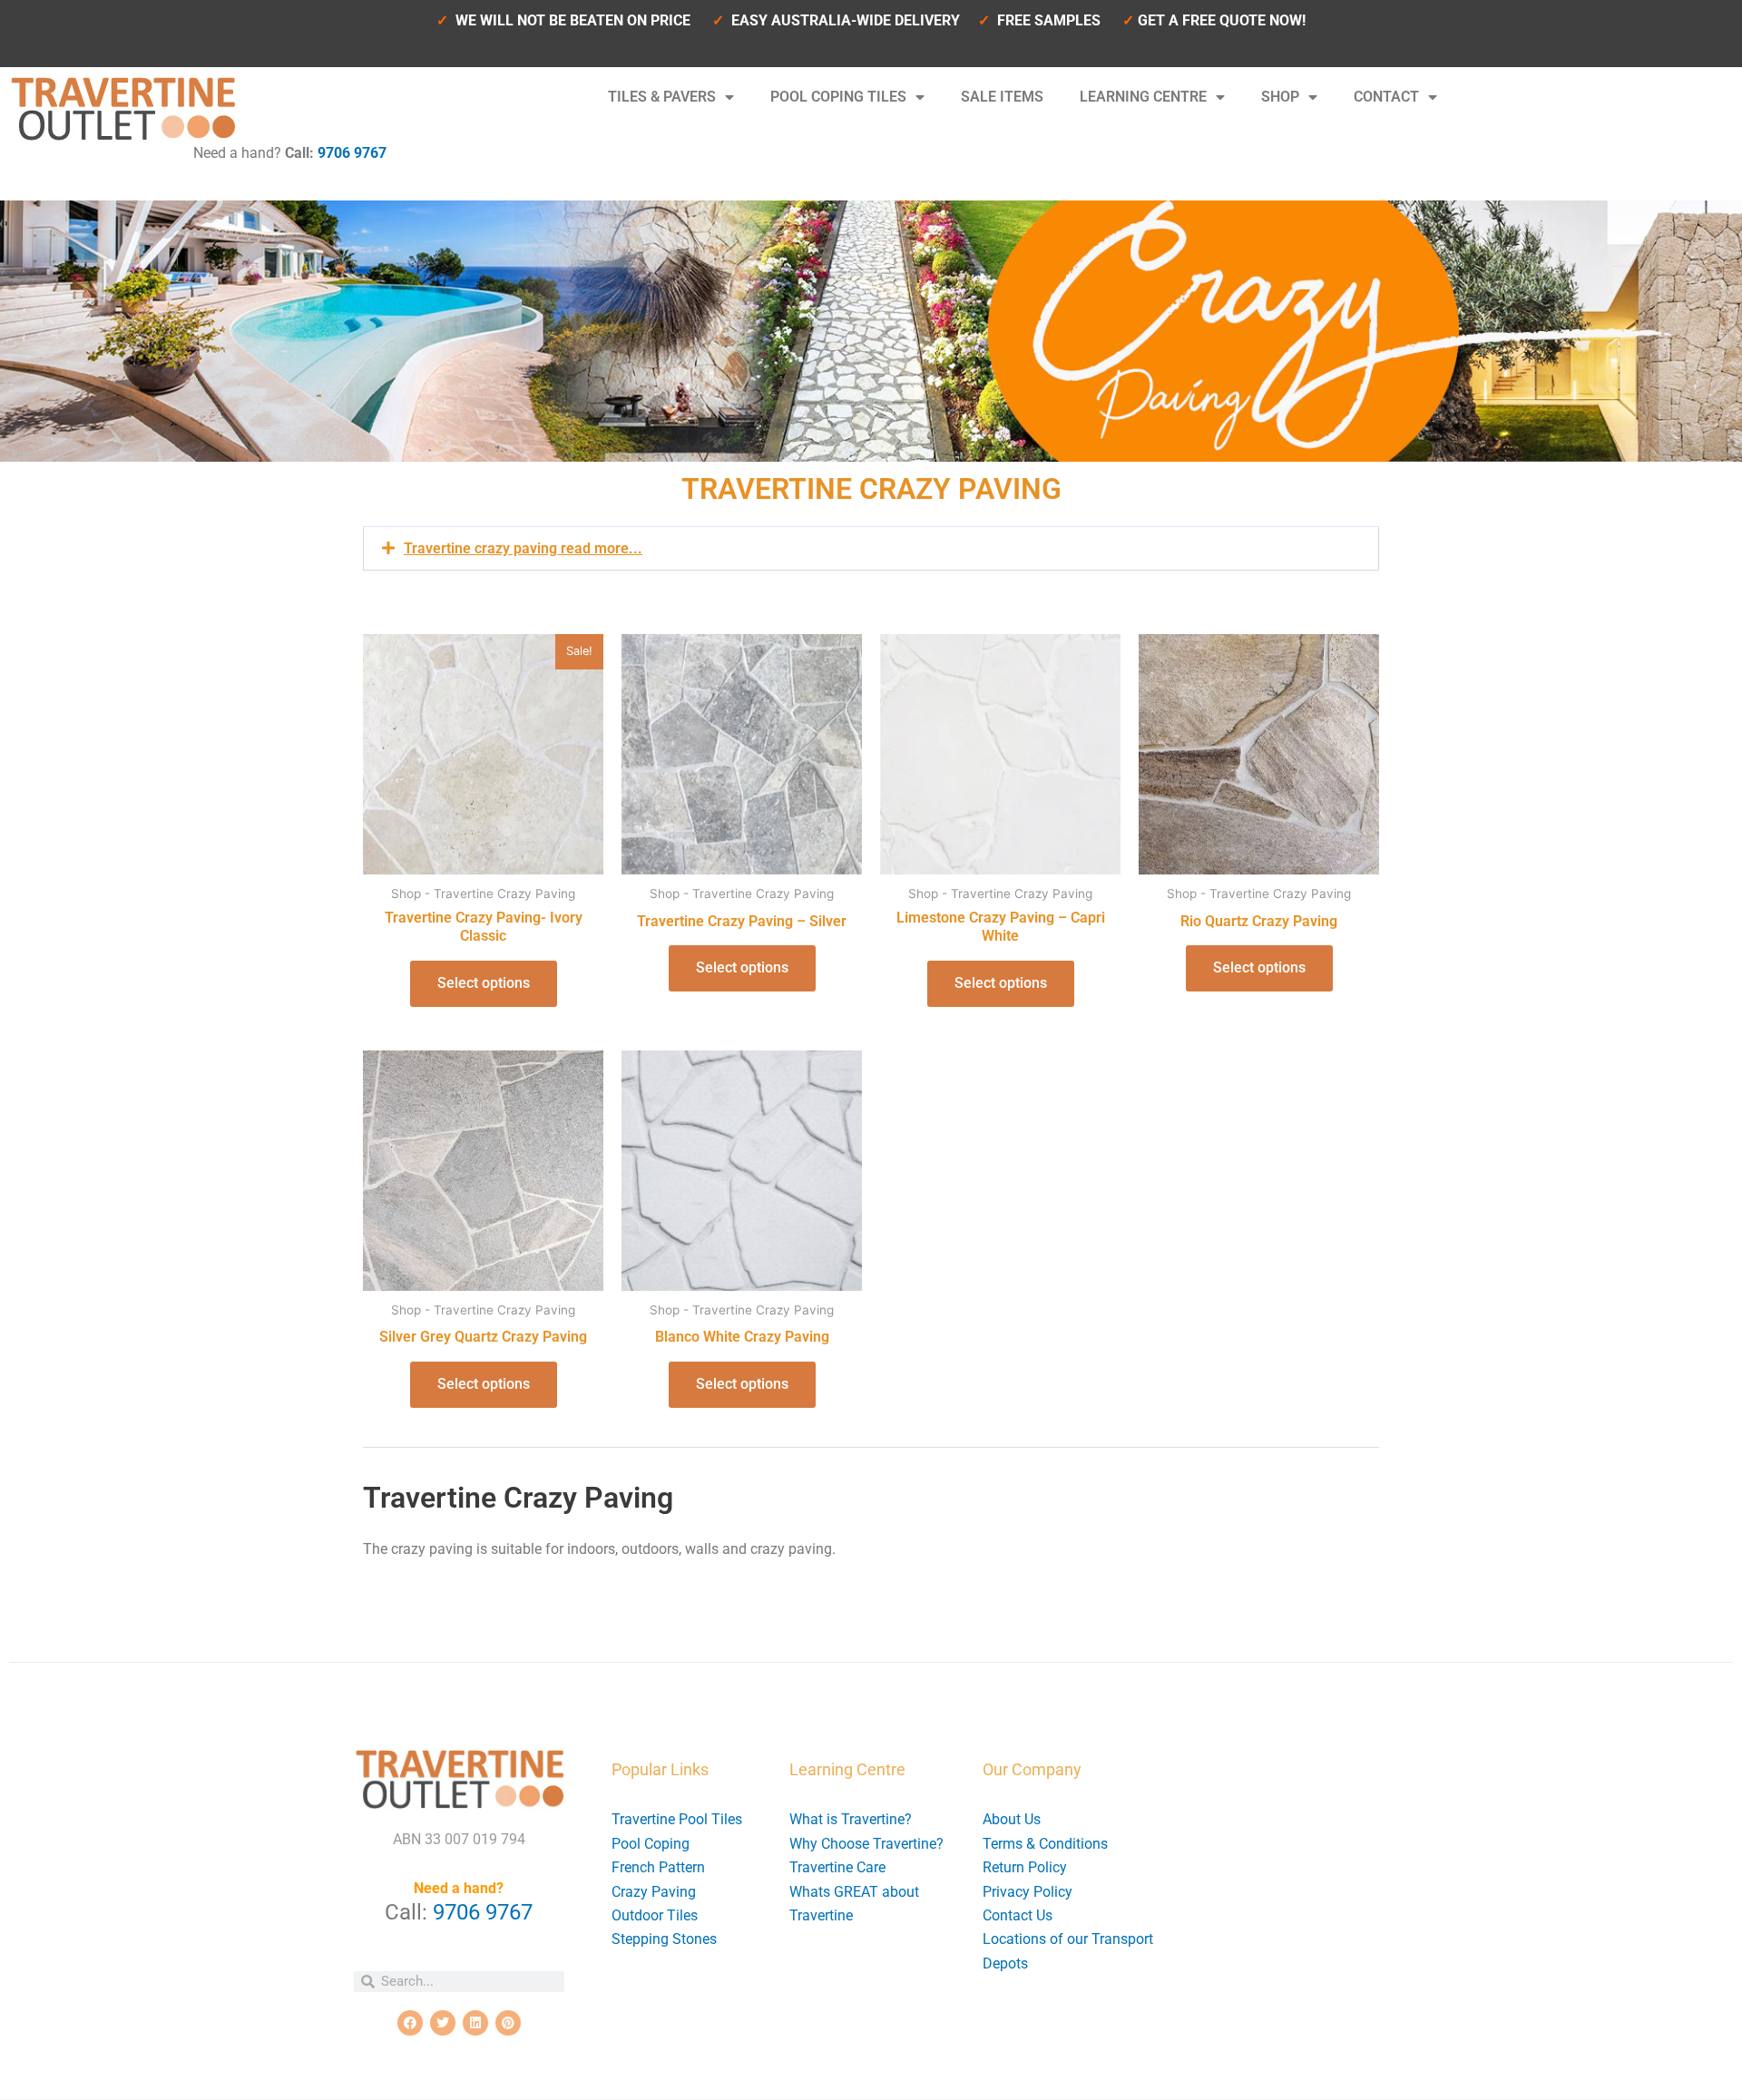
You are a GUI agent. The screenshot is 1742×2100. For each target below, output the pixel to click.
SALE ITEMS (1002, 97)
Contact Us (1018, 1915)
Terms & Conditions (1045, 1844)
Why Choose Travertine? (866, 1844)
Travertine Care (837, 1867)
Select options (484, 983)
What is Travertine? (851, 1819)
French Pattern (658, 1867)
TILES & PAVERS (662, 97)
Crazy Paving (654, 1892)
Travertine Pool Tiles (677, 1819)
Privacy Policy (1028, 1892)
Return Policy (1025, 1867)
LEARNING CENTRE (1143, 97)
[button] (871, 548)
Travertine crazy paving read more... (523, 548)
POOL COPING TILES (838, 97)
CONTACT (1386, 97)
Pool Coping (651, 1844)
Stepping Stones (664, 1939)
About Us (1012, 1819)
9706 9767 (352, 153)
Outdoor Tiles (655, 1915)
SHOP (1280, 97)
